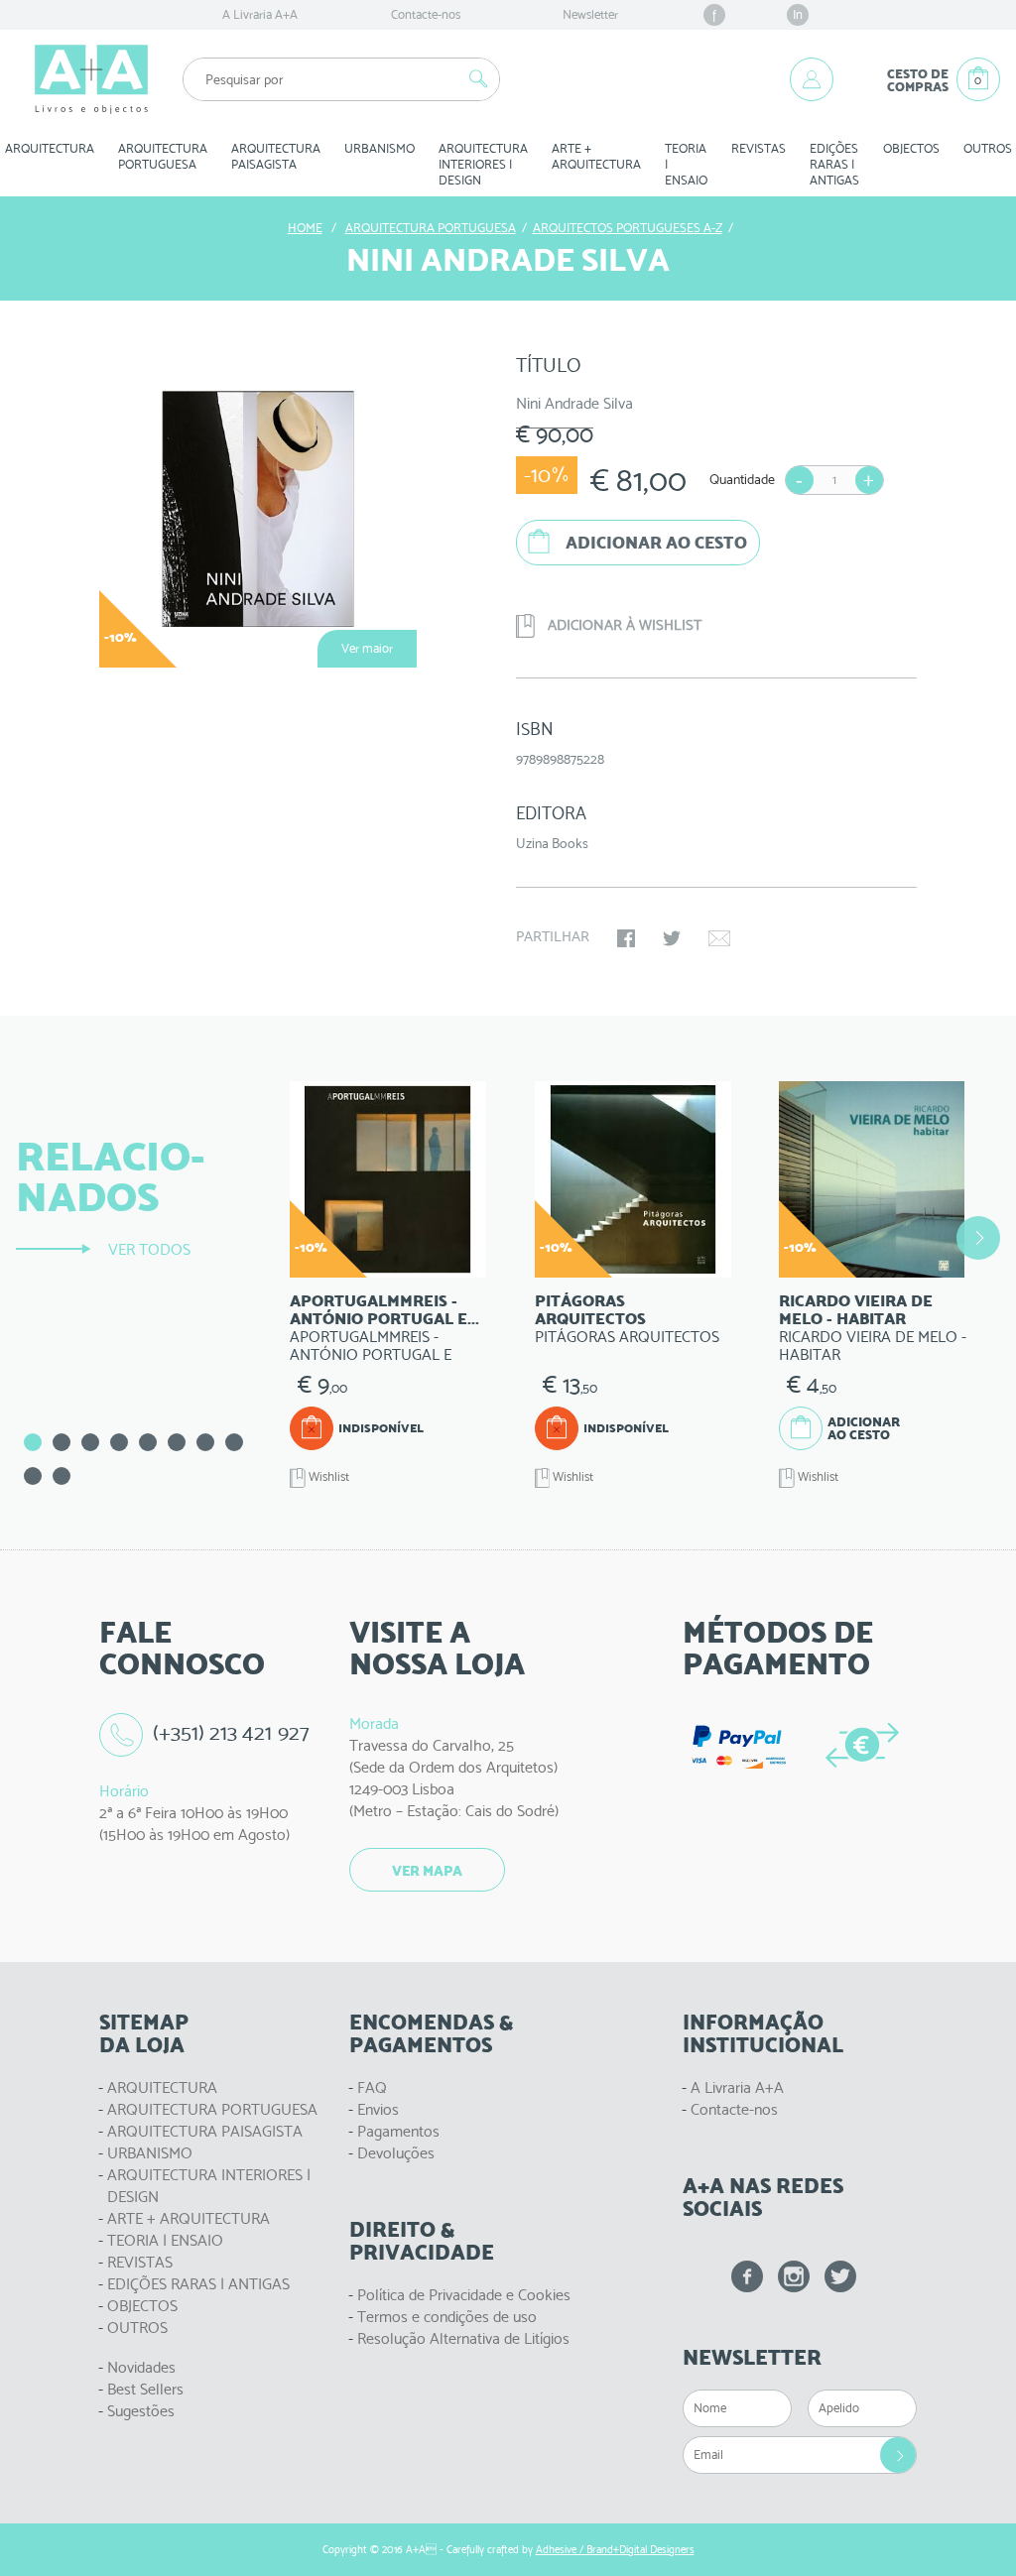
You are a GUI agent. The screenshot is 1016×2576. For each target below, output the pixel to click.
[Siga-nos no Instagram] (794, 2276)
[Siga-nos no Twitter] (840, 2276)
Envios (378, 2109)
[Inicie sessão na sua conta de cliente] (812, 79)
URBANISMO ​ (380, 148)
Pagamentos (398, 2131)
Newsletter (590, 14)
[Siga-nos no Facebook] (747, 2276)
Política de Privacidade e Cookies (464, 2295)
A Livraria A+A (260, 14)
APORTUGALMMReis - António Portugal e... (384, 1310)
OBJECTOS (911, 148)
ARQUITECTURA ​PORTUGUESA (163, 156)
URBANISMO (150, 2153)
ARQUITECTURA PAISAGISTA (205, 2131)
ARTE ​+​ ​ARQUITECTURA (596, 156)
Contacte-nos (426, 14)
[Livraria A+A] (91, 79)
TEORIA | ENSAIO (165, 2240)
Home (305, 228)
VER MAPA (427, 1871)
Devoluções (396, 2153)
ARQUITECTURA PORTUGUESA (212, 2109)
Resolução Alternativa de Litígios (463, 2338)
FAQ (372, 2087)
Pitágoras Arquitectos (590, 1310)
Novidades (141, 2367)
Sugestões (141, 2411)
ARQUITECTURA (162, 2087)
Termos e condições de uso (447, 2317)
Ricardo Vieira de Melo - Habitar (856, 1310)
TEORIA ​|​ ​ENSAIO (686, 164)
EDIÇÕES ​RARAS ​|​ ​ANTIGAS (834, 164)
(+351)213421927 (231, 1732)
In (798, 14)
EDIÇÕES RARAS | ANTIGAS (198, 2284)
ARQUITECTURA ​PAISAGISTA (276, 156)
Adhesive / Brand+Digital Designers (615, 2550)
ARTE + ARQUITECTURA (189, 2218)
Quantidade (742, 479)
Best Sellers (145, 2389)
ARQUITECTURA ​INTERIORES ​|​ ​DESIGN (483, 164)
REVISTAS (759, 148)
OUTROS (137, 2328)
